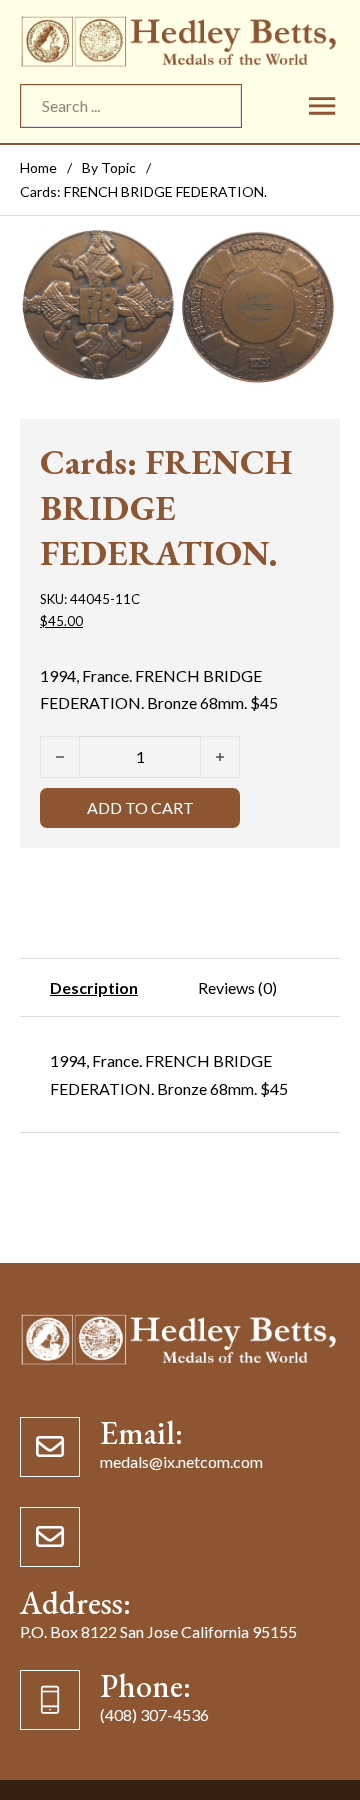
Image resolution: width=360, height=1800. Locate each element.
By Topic (109, 167)
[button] (313, 253)
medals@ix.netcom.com (181, 1462)
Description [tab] (94, 987)
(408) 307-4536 (154, 1715)
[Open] (322, 105)
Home (38, 167)
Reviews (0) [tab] (237, 987)
